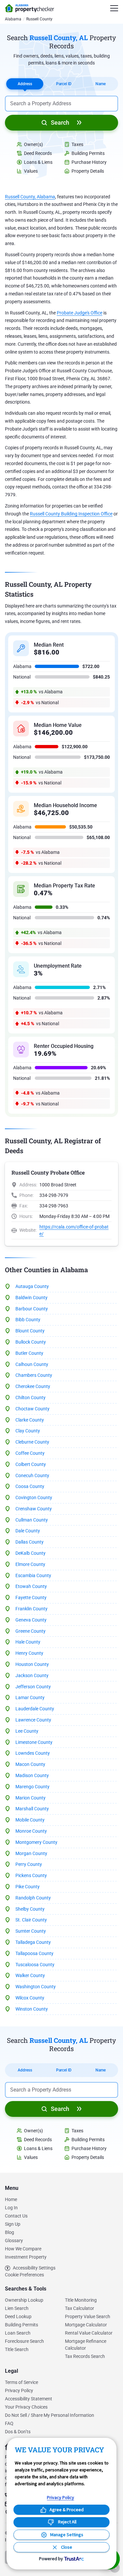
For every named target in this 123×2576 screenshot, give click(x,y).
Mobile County (30, 1820)
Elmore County (30, 1564)
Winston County (32, 2009)
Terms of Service (21, 2382)
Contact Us (16, 2216)
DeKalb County (31, 1553)
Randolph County (33, 1898)
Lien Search (17, 2308)
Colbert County (31, 1464)
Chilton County (31, 1398)
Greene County (31, 1631)
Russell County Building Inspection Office (71, 514)
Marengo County (32, 1787)
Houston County (32, 1664)
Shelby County (30, 1909)
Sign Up (13, 2224)
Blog (10, 2232)
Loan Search (18, 2333)
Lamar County (30, 1697)
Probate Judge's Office (80, 313)
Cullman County (32, 1520)
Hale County (28, 1642)
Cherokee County (33, 1386)
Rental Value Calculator (89, 2333)
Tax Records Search (85, 2356)
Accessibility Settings (34, 2268)
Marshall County (32, 1809)
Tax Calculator (80, 2308)
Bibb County (28, 1320)
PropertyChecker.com (30, 8)
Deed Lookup (18, 2316)
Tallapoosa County (34, 1953)
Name (101, 84)
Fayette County (31, 1598)
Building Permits (21, 2325)
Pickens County (31, 1875)
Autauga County (32, 1286)
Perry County (29, 1864)
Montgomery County (36, 1842)
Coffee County (30, 1453)
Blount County (30, 1331)
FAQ (9, 2423)
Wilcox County (30, 1998)
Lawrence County (33, 1720)
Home (11, 2199)
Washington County (36, 1987)
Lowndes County (33, 1753)
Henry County (29, 1653)
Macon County (30, 1764)
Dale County (28, 1531)
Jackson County (32, 1675)
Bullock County (31, 1342)
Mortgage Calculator (86, 2325)
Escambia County (33, 1575)
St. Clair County (31, 1920)
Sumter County (31, 1931)
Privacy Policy (19, 2390)
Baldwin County (31, 1298)
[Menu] (114, 8)
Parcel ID (64, 84)
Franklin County (31, 1609)
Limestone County (34, 1742)
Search (60, 123)
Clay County (28, 1431)
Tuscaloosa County (35, 1965)
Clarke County (30, 1420)
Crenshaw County (34, 1509)
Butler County (29, 1353)
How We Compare (23, 2249)
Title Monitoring (81, 2300)
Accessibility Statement (29, 2399)
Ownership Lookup (24, 2300)
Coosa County (30, 1486)
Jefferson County (33, 1687)
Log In (11, 2208)
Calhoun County (32, 1364)
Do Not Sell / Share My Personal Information (50, 2415)
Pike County (28, 1887)
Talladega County (33, 1942)
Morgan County (31, 1853)
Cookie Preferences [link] (24, 2275)
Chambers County (34, 1375)
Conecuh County (32, 1475)
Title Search (17, 2349)
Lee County (27, 1731)
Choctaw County (32, 1409)
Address (25, 84)
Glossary (14, 2241)
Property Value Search (88, 2316)
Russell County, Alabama (30, 197)
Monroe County (31, 1831)
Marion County (31, 1798)
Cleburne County (32, 1442)
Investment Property (26, 2257)
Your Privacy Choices (26, 2407)
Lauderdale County (35, 1709)
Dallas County (30, 1542)
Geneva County (31, 1620)
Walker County (30, 1975)
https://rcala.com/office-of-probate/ (74, 1230)
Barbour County (32, 1309)
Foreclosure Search (24, 2341)
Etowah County (31, 1586)
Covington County (34, 1498)
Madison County (32, 1775)
